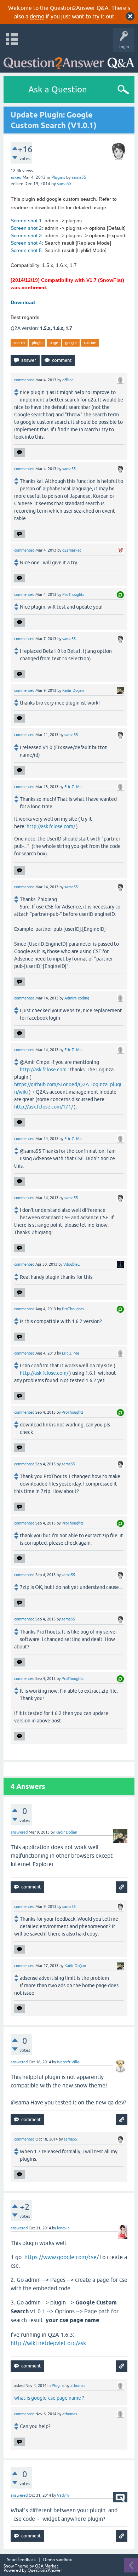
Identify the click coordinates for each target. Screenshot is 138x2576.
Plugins (58, 177)
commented (24, 380)
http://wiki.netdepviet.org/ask (48, 2343)
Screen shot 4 (26, 243)
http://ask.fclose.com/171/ (44, 1107)
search (19, 343)
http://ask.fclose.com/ (51, 826)
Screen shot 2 (26, 228)
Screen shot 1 (26, 221)
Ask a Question (58, 89)
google (71, 343)
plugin (37, 343)
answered (19, 1832)
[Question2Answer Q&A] (69, 60)
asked (16, 177)
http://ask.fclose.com (43, 1070)
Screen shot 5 (26, 250)
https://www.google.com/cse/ (62, 2257)
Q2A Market (47, 2566)
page (54, 343)
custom (90, 343)
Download (23, 302)
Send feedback (21, 2560)
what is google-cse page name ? (49, 2398)
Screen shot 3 (26, 235)
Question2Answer (45, 2570)
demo (37, 16)
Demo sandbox (57, 2560)
